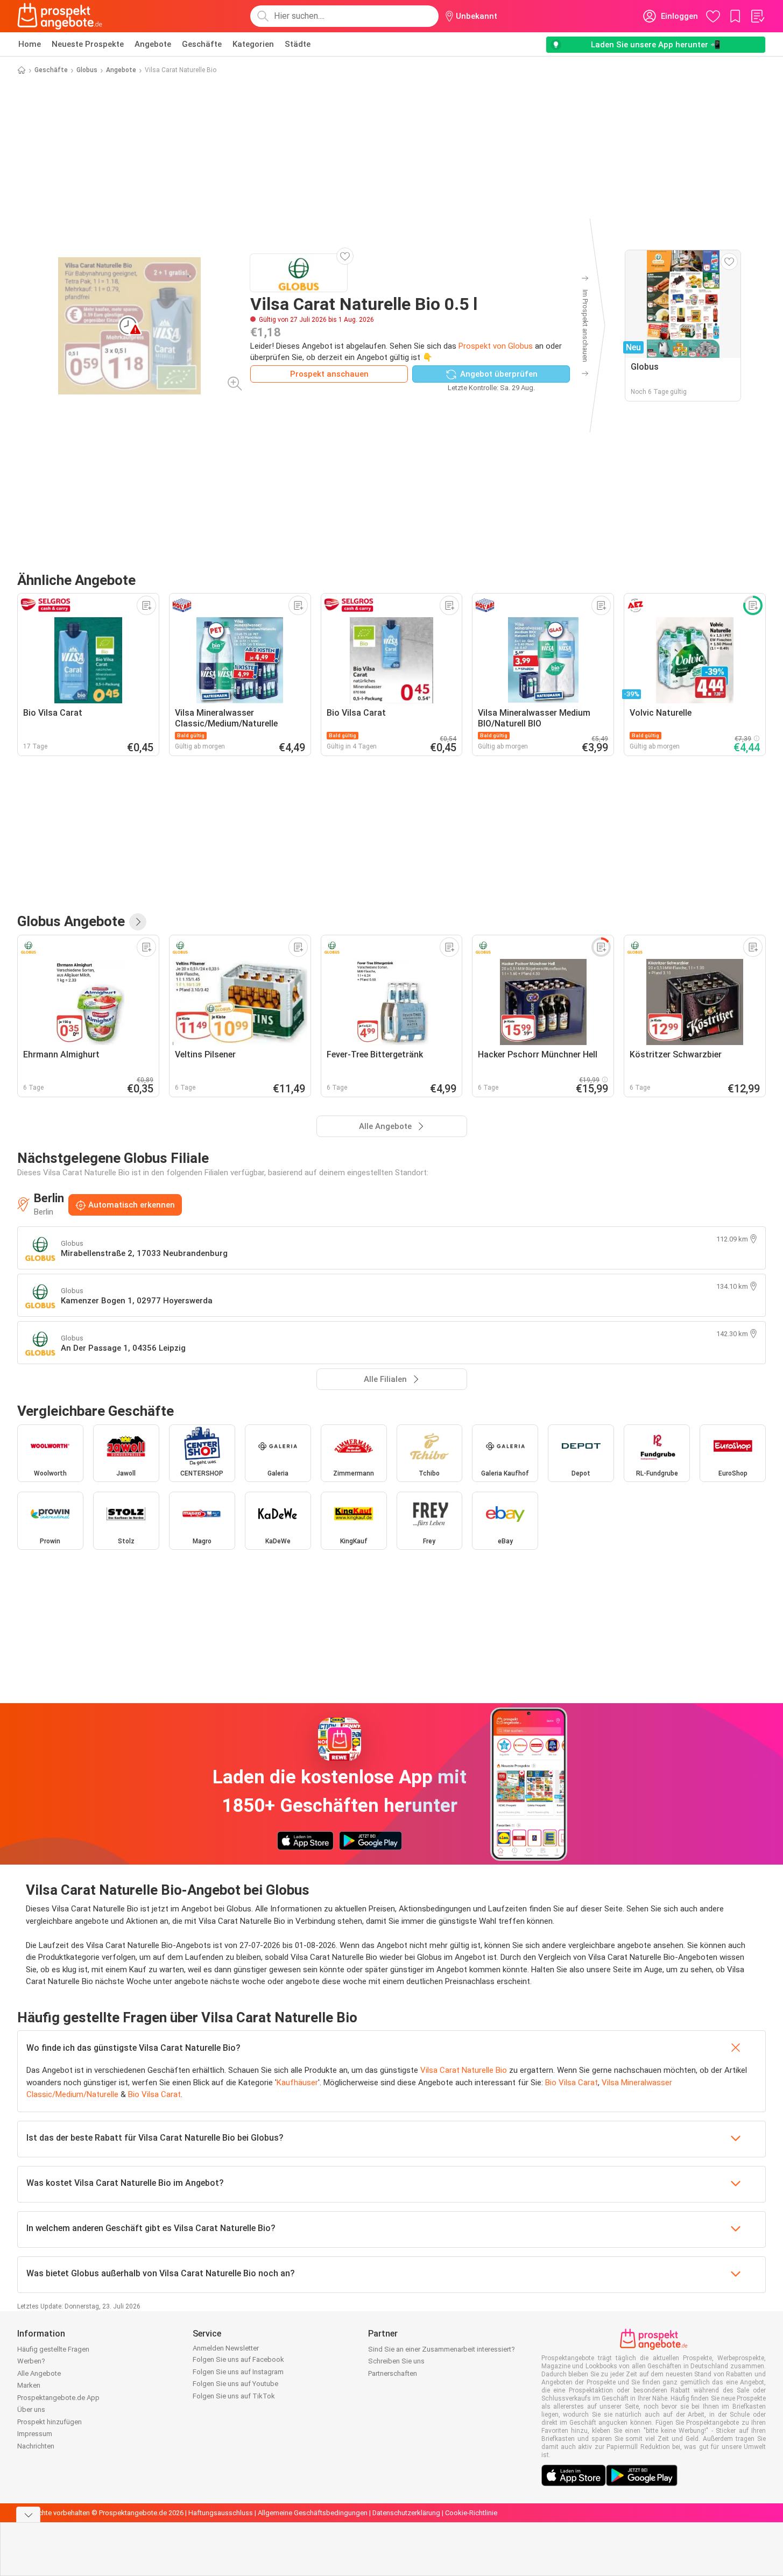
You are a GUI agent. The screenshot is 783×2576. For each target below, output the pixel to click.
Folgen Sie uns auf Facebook (238, 2359)
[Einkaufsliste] (757, 16)
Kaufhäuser (297, 2083)
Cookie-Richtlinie (471, 2513)
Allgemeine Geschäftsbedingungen (313, 2513)
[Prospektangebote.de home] (60, 16)
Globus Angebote (71, 921)
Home (30, 44)
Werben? (31, 2361)
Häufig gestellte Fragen (53, 2349)
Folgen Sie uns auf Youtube (235, 2384)
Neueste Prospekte (88, 44)
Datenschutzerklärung (406, 2513)
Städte (298, 44)
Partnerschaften (393, 2373)
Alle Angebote (39, 2373)
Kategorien (253, 44)
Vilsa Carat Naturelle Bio (464, 2070)
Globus (87, 70)
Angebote (153, 44)
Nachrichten (36, 2446)
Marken (29, 2385)
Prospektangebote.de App (58, 2398)
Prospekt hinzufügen (50, 2422)
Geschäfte (202, 44)
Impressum (35, 2434)
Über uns (31, 2409)
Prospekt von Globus (496, 346)
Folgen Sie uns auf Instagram (238, 2372)
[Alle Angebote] (138, 922)
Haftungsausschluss (221, 2513)
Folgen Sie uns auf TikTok (234, 2396)
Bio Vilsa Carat (572, 2083)
